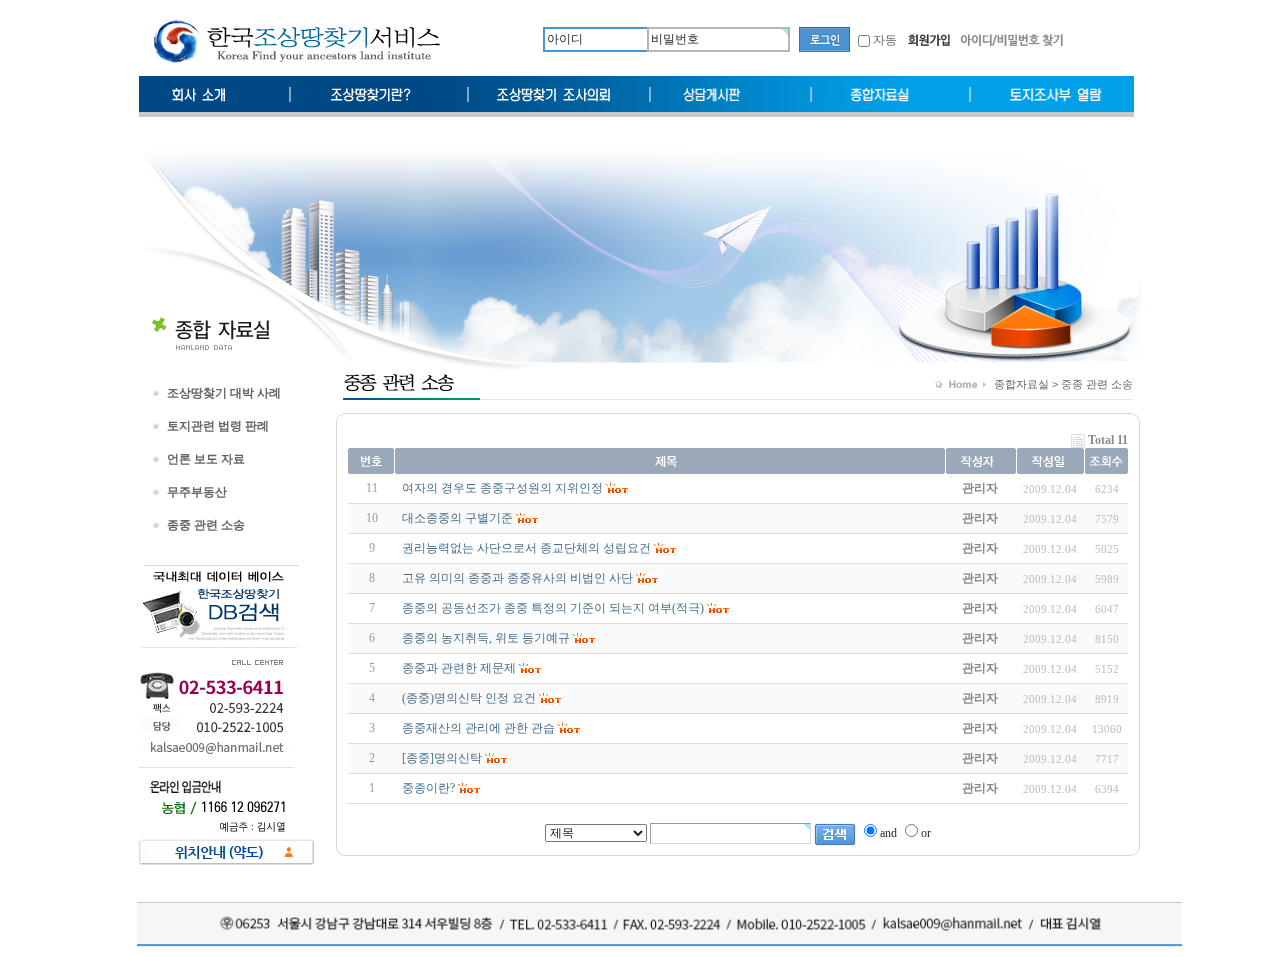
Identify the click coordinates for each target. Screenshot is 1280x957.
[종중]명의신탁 (442, 758)
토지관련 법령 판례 (218, 426)
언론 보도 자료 (206, 459)
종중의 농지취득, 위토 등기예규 (486, 638)
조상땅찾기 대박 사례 (224, 393)
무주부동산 (197, 492)
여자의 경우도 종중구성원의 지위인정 (502, 488)
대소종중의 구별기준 (457, 518)
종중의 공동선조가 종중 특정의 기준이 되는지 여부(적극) (553, 608)
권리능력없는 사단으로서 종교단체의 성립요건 (526, 548)
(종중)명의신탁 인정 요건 (469, 698)
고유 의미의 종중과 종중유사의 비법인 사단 (517, 578)
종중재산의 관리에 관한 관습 (478, 728)
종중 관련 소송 (206, 525)
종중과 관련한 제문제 (459, 668)
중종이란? (428, 788)
